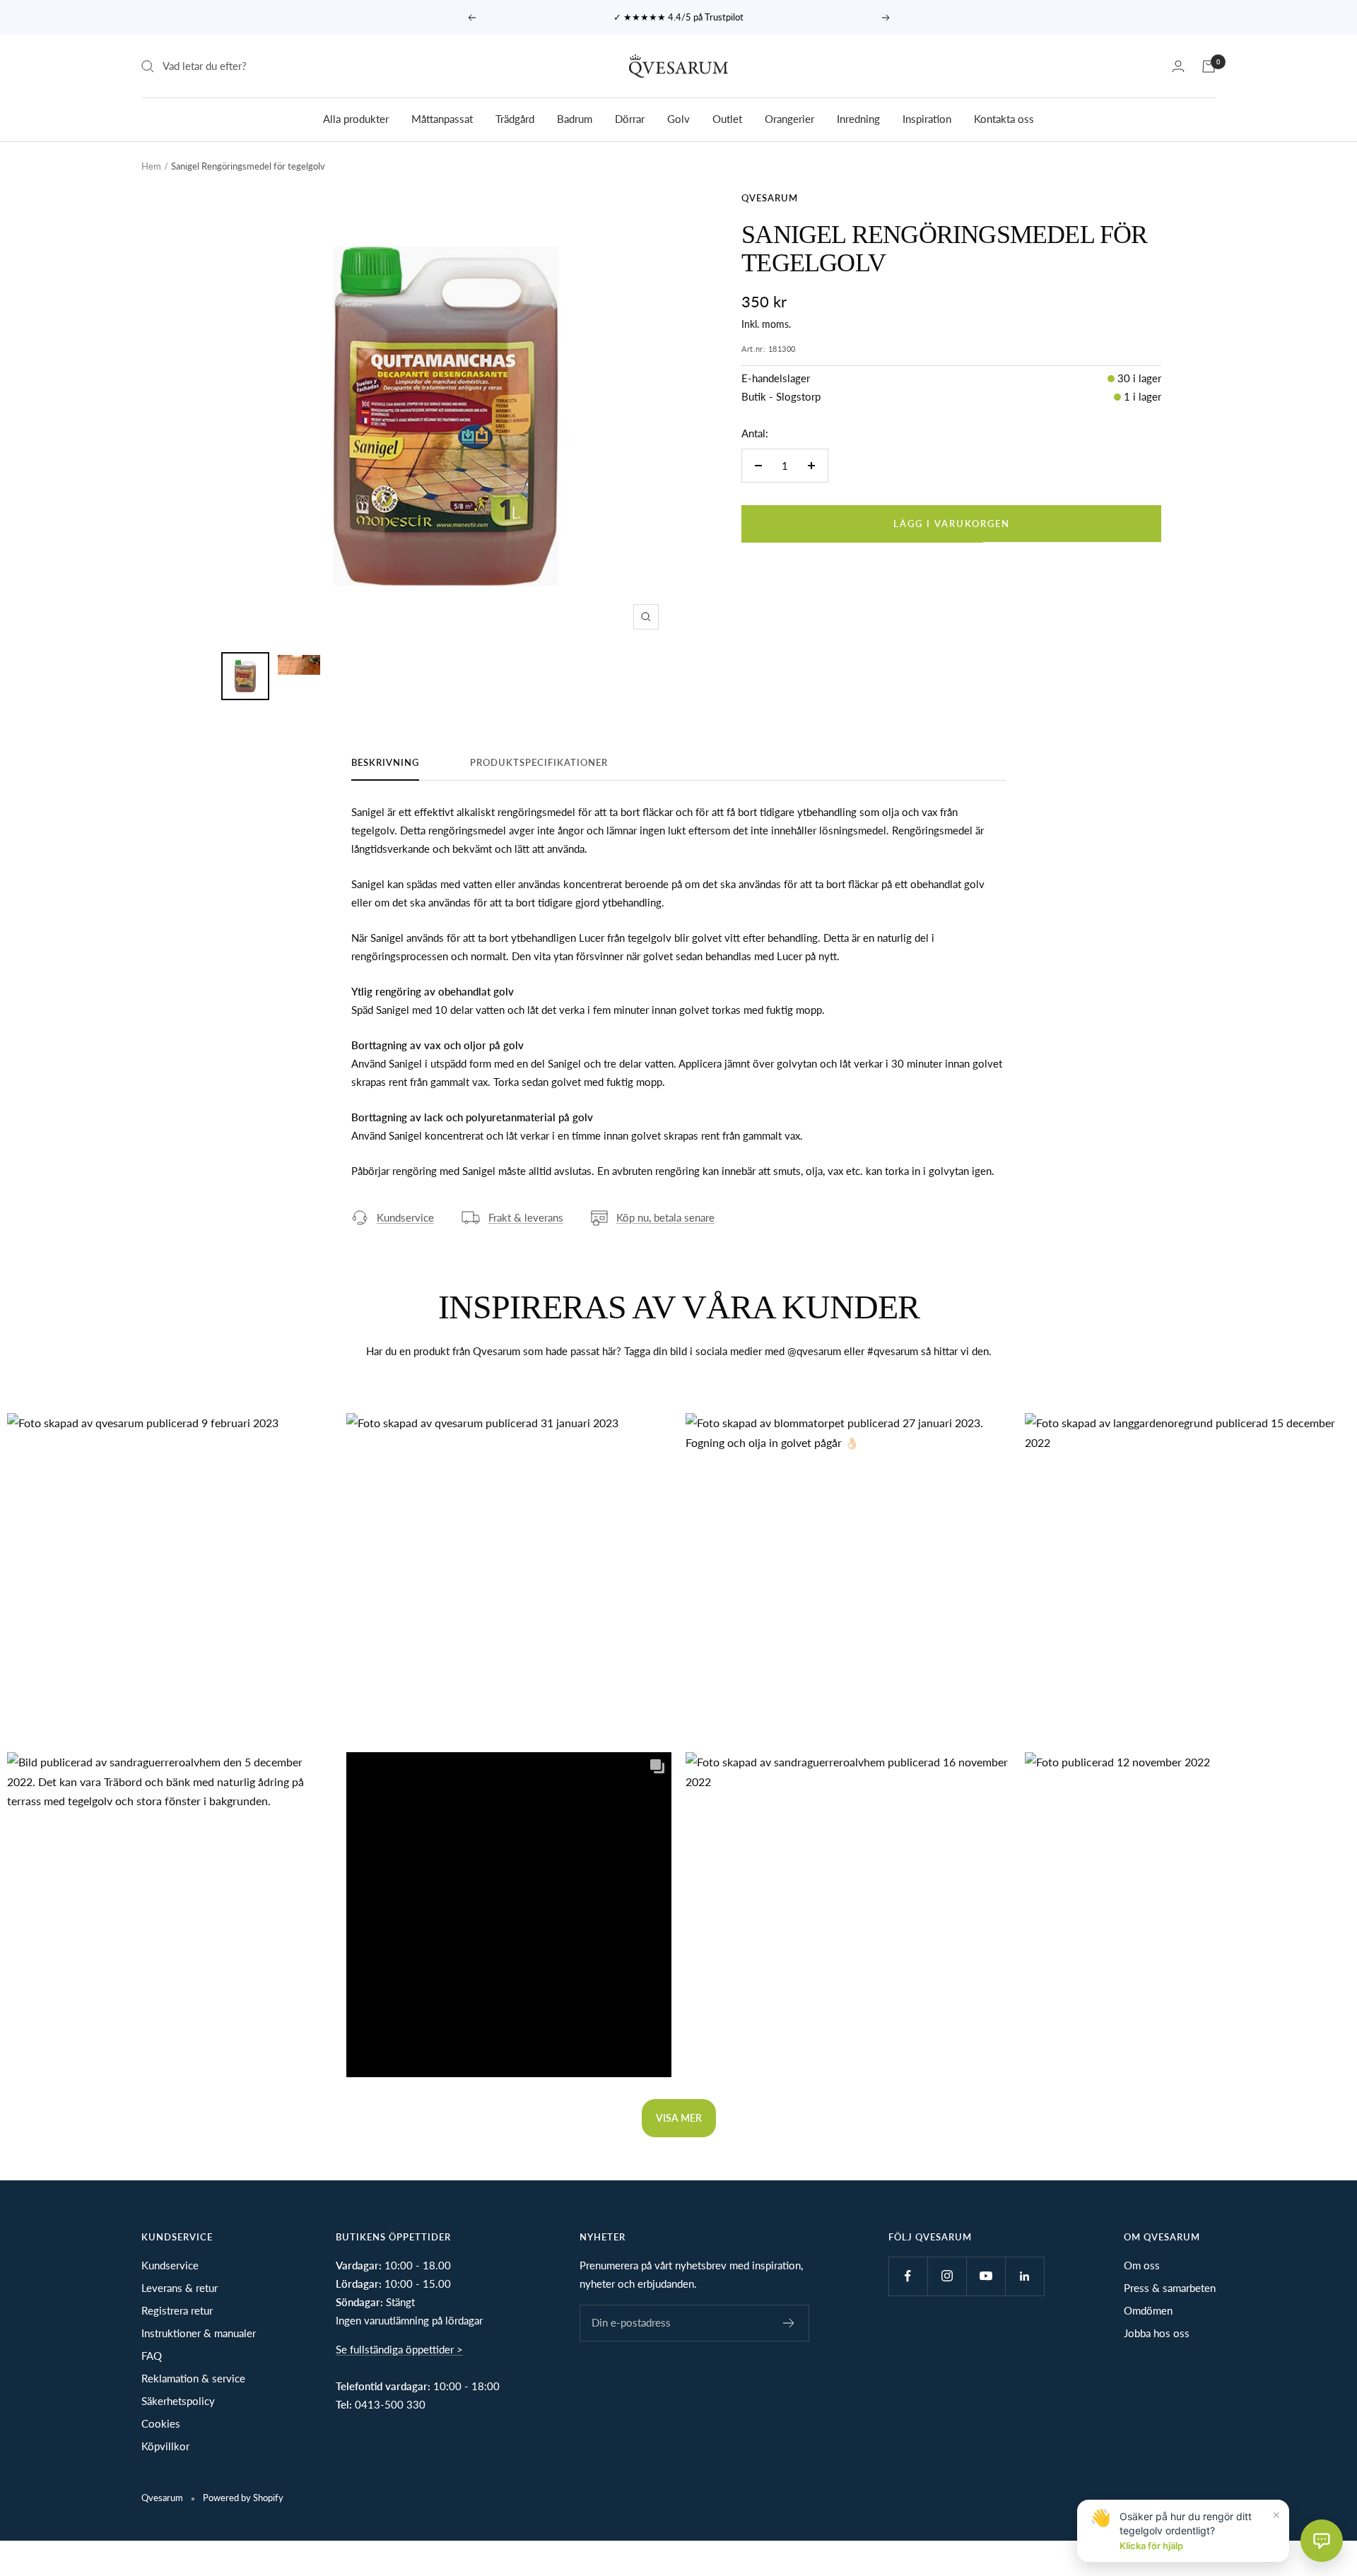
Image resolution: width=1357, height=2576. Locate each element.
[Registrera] (789, 2323)
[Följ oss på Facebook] (908, 2276)
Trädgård (515, 118)
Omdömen (1148, 2310)
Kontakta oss (1004, 118)
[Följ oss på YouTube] (986, 2276)
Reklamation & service (193, 2378)
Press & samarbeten (1170, 2288)
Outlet (727, 118)
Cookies (161, 2423)
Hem (151, 166)
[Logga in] (1178, 66)
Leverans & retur (180, 2288)
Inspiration (927, 118)
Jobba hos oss (1157, 2333)
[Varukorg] (1209, 66)
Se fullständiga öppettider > (399, 2349)
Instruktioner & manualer (199, 2333)
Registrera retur (177, 2310)
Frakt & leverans (526, 1217)
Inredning (858, 118)
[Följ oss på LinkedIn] (1024, 2276)
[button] (170, 1576)
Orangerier (789, 118)
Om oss (1142, 2265)
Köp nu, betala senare (665, 1217)
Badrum (575, 118)
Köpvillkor (165, 2446)
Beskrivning (385, 762)
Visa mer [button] (679, 2118)
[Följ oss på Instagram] (947, 2276)
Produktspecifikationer (539, 762)
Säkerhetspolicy (178, 2401)
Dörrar (630, 118)
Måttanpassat (442, 118)
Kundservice (405, 1217)
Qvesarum (770, 198)
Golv (678, 118)
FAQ (152, 2356)
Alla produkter (356, 118)
